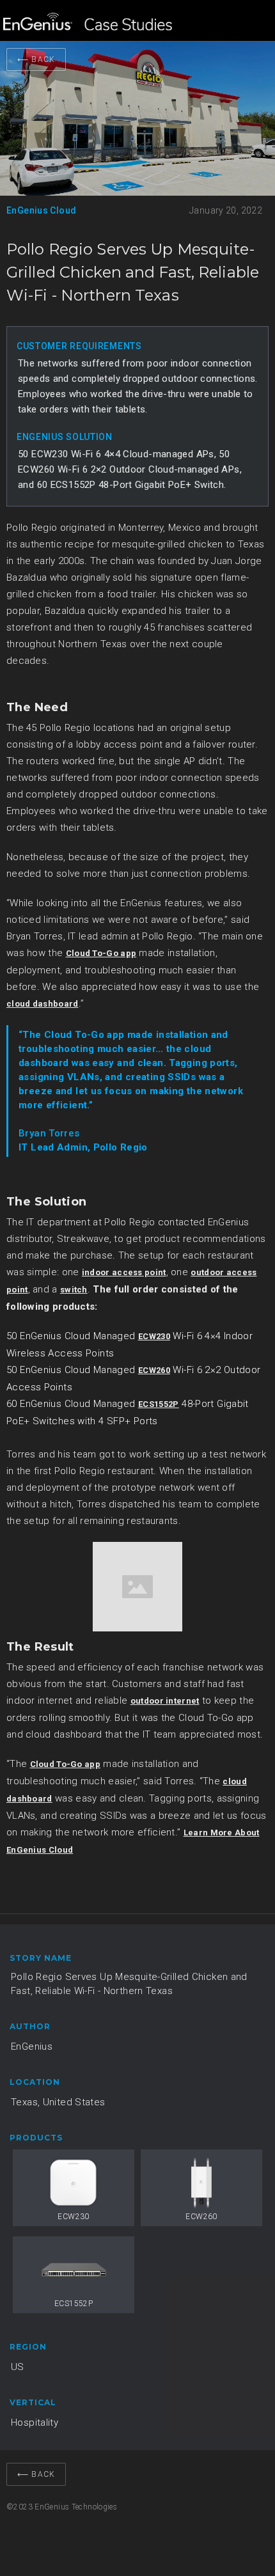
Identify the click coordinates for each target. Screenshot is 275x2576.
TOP (246, 2534)
